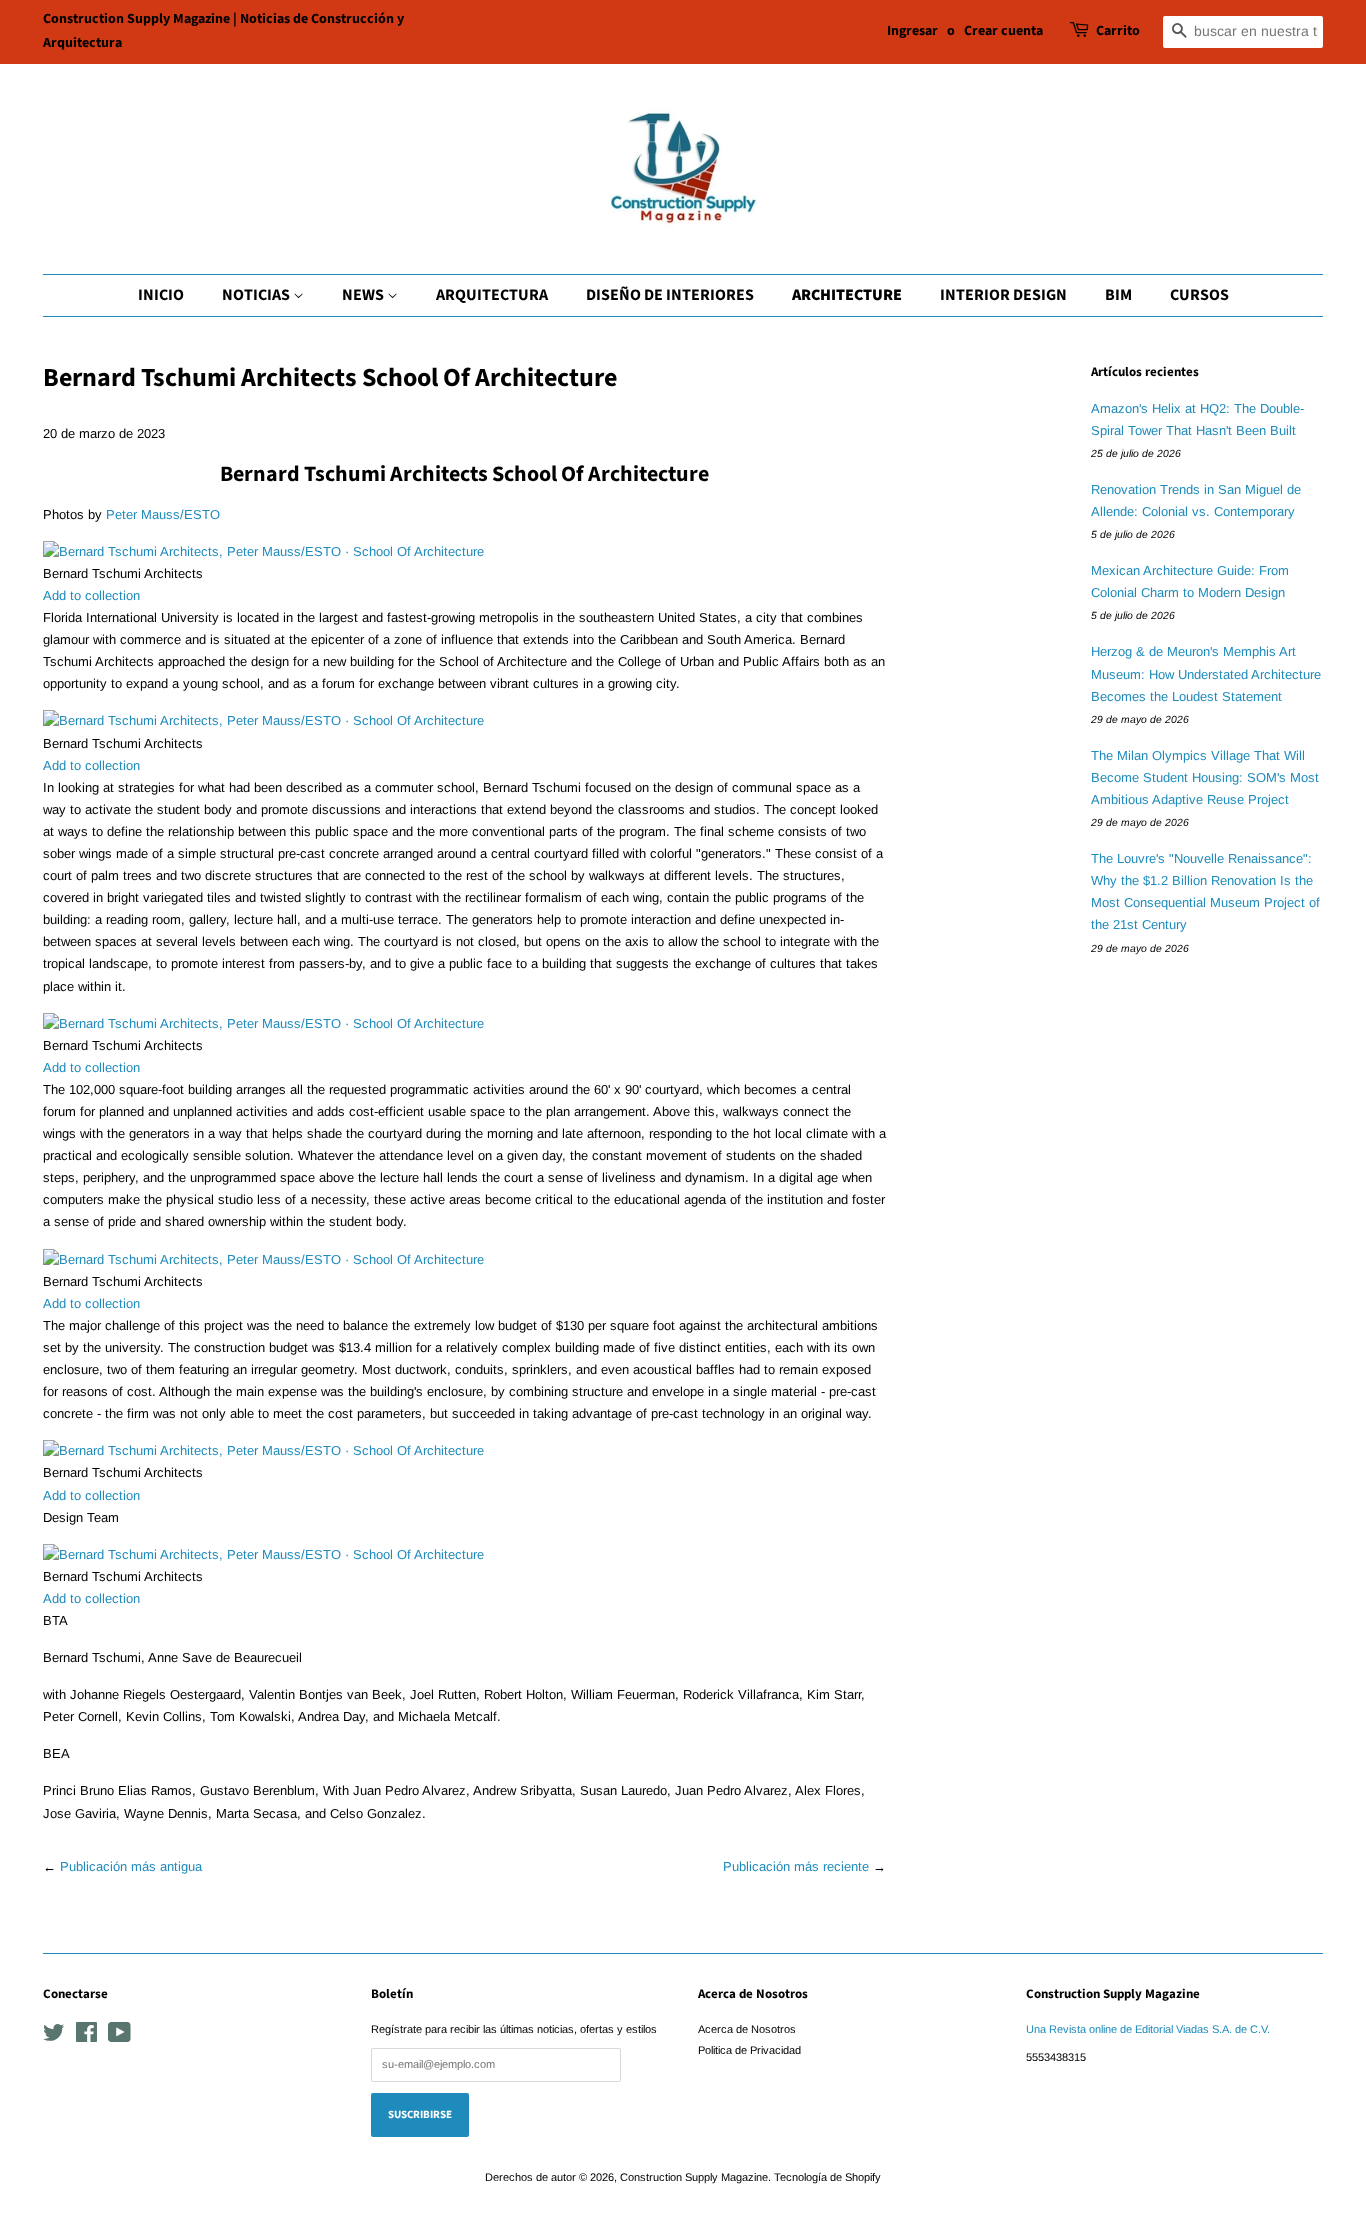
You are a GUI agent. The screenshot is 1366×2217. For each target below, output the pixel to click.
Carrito (1118, 31)
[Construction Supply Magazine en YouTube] (119, 2037)
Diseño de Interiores (670, 295)
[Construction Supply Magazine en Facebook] (86, 2037)
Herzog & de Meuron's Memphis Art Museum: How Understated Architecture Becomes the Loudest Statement (1206, 673)
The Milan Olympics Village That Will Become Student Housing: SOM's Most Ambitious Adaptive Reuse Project (1205, 777)
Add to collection (91, 595)
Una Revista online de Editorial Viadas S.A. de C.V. (1148, 2029)
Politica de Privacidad (749, 2050)
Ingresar (912, 31)
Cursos (1199, 295)
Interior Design (1003, 295)
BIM (1118, 295)
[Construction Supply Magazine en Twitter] (54, 2037)
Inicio (161, 295)
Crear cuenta (1003, 31)
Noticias (257, 295)
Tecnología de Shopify (827, 2177)
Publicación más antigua (131, 1866)
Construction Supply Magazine (694, 2177)
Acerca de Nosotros (747, 2029)
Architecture (847, 295)
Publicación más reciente (796, 1866)
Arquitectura (492, 295)
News (364, 295)
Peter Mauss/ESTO (163, 514)
